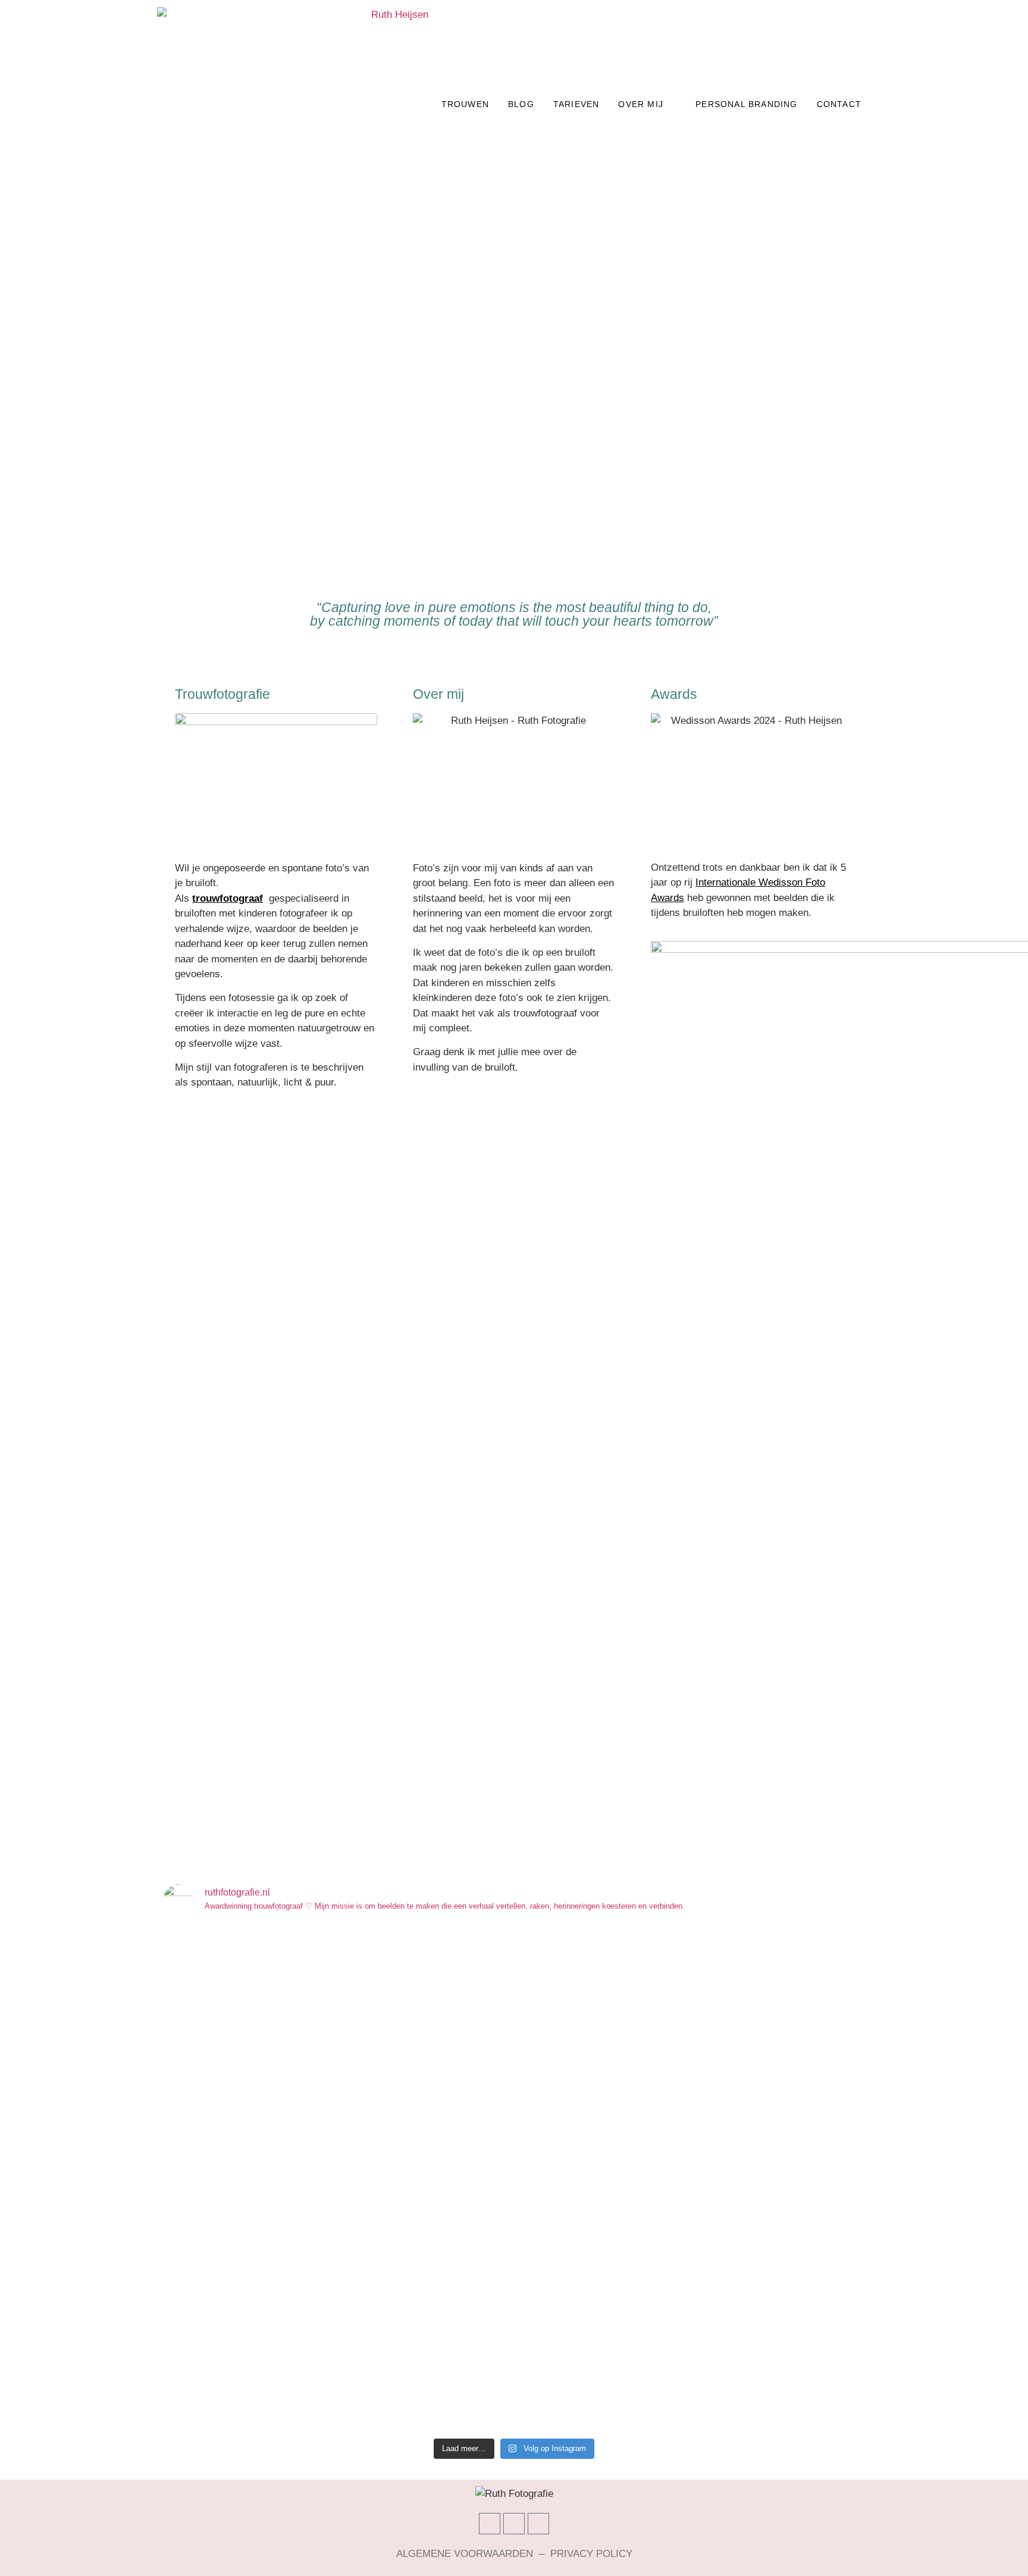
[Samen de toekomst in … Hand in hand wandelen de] (219, 2133)
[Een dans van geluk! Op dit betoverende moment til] (455, 2118)
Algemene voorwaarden (465, 2554)
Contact (839, 104)
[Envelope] (538, 2524)
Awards (674, 694)
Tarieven (576, 104)
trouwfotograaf (228, 898)
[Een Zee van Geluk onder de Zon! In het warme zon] (337, 2125)
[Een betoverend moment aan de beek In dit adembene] (573, 2148)
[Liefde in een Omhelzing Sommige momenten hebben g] (809, 2148)
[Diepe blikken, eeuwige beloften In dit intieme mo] (691, 2179)
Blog (521, 104)
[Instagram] (514, 2524)
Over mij (641, 104)
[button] (12, 387)
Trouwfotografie (222, 694)
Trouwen (465, 104)
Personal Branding (746, 104)
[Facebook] (490, 2524)
